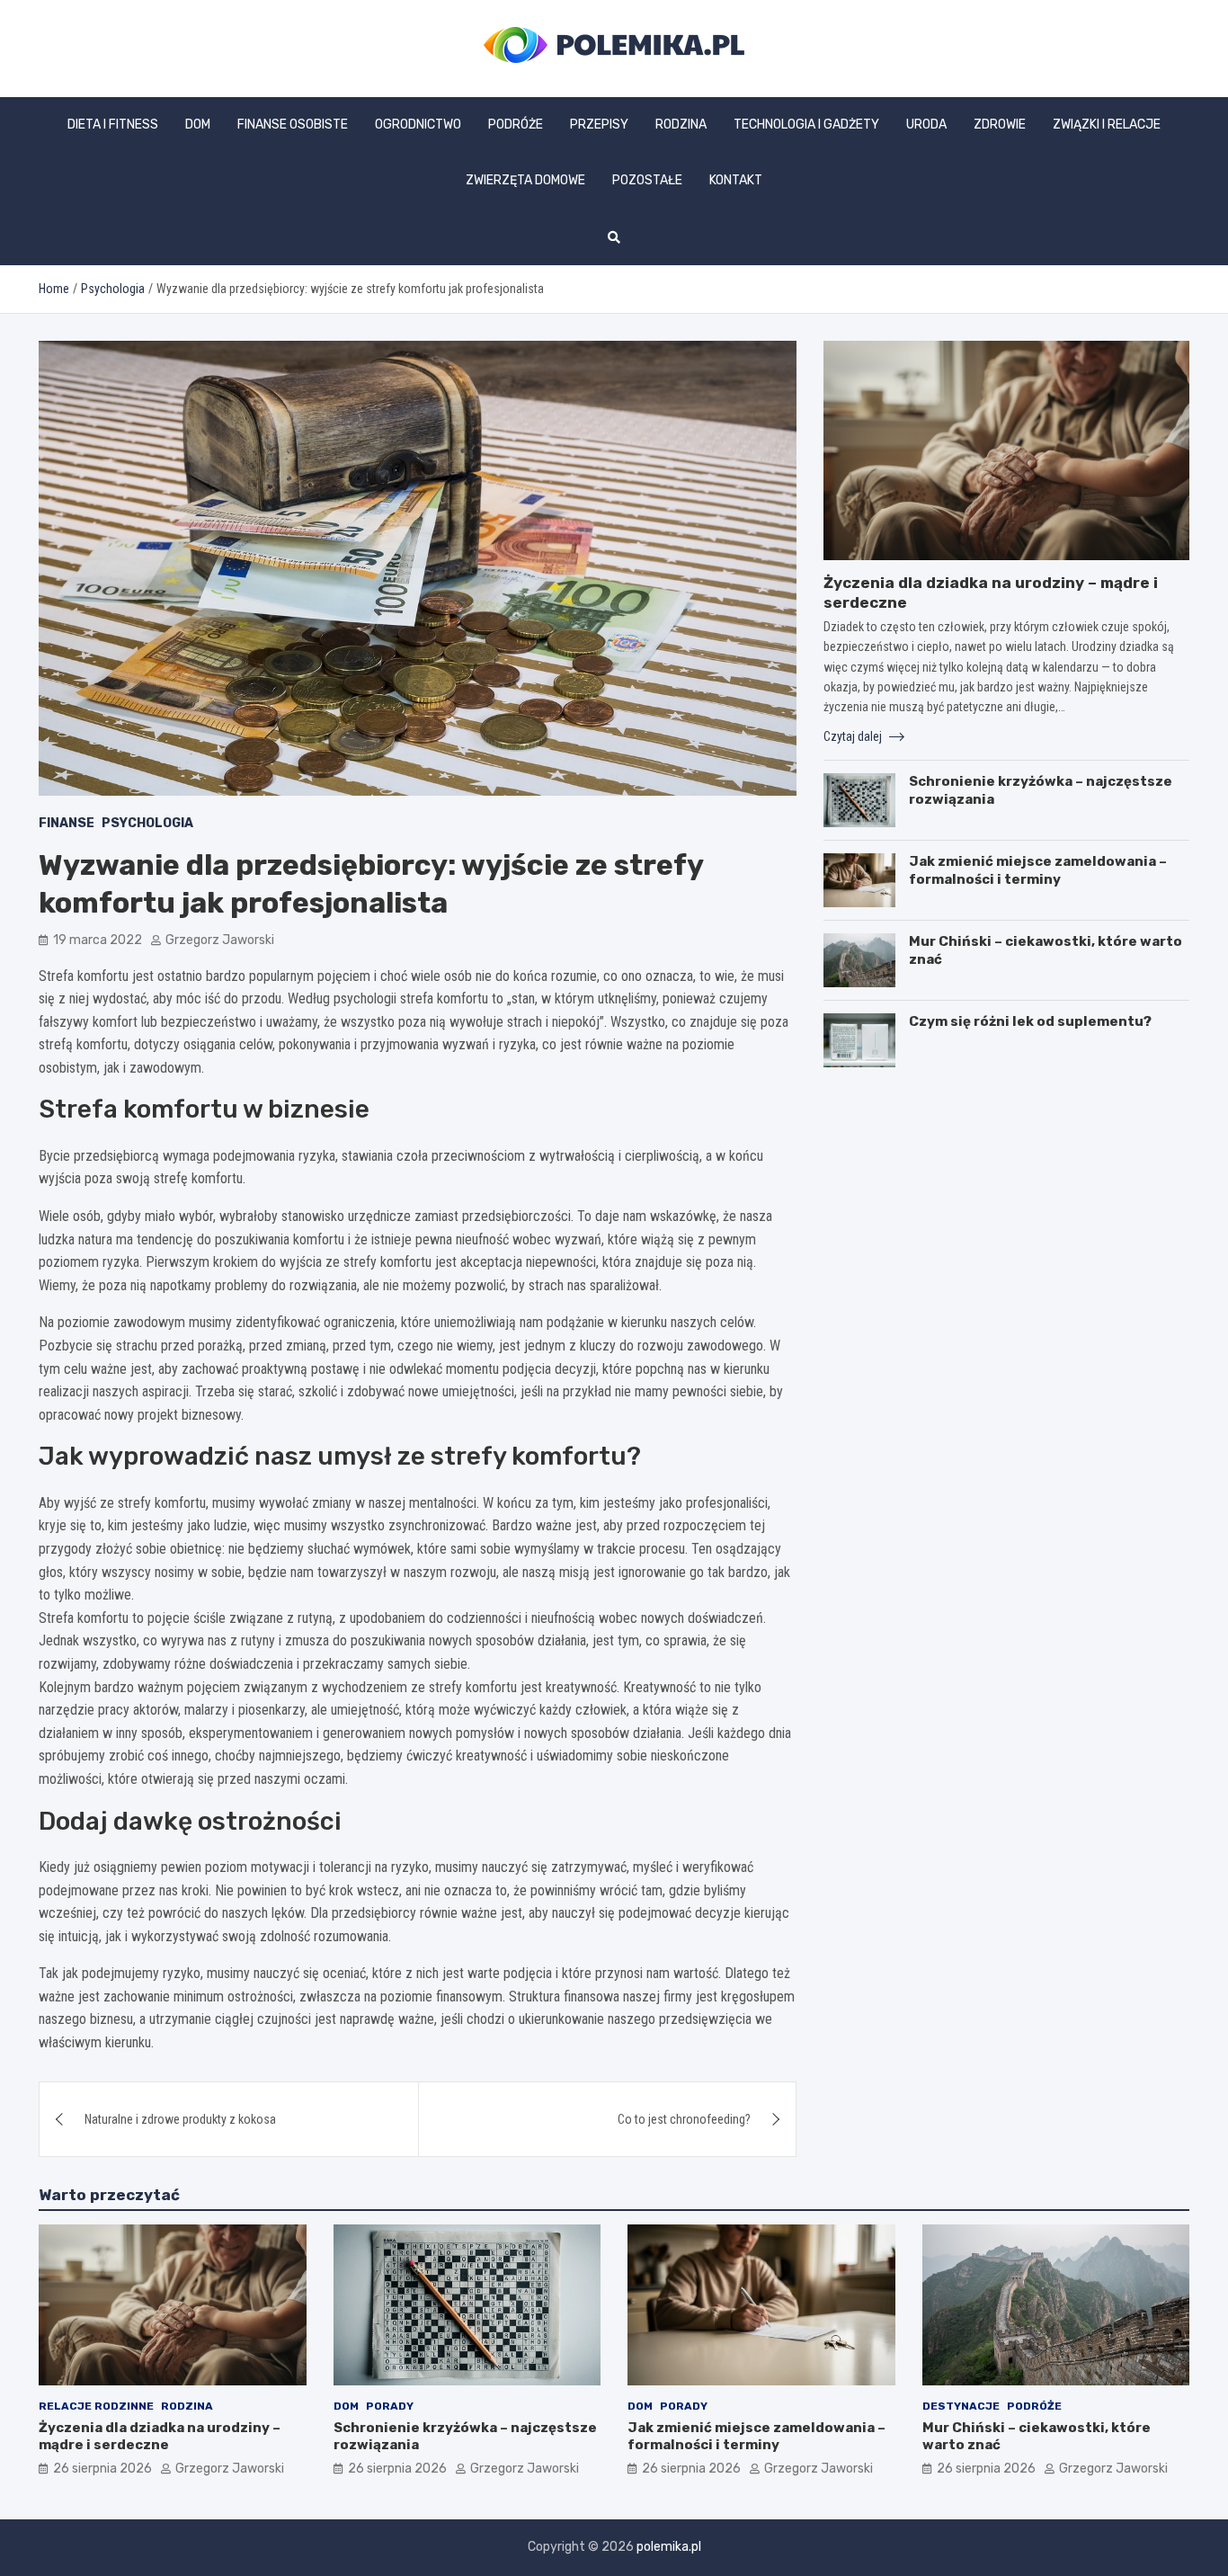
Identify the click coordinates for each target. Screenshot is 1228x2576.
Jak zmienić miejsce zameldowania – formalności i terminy (1038, 870)
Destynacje (961, 2406)
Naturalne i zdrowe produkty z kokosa (180, 2119)
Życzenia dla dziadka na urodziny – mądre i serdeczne (160, 2437)
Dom (198, 125)
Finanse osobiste (293, 125)
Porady (390, 2406)
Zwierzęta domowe (525, 180)
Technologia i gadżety (806, 125)
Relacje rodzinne (96, 2406)
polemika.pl (669, 2547)
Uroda (926, 125)
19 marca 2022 (98, 940)
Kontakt (736, 180)
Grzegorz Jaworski (220, 940)
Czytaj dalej (854, 736)
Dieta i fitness (113, 125)
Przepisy (599, 125)
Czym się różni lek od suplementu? (1030, 1021)
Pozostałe (647, 180)
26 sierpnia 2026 (102, 2469)
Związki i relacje (1107, 125)
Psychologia (147, 823)
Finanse (67, 823)
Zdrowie (1000, 125)
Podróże (516, 125)
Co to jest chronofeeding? (684, 2119)
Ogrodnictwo (418, 125)
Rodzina (681, 125)
